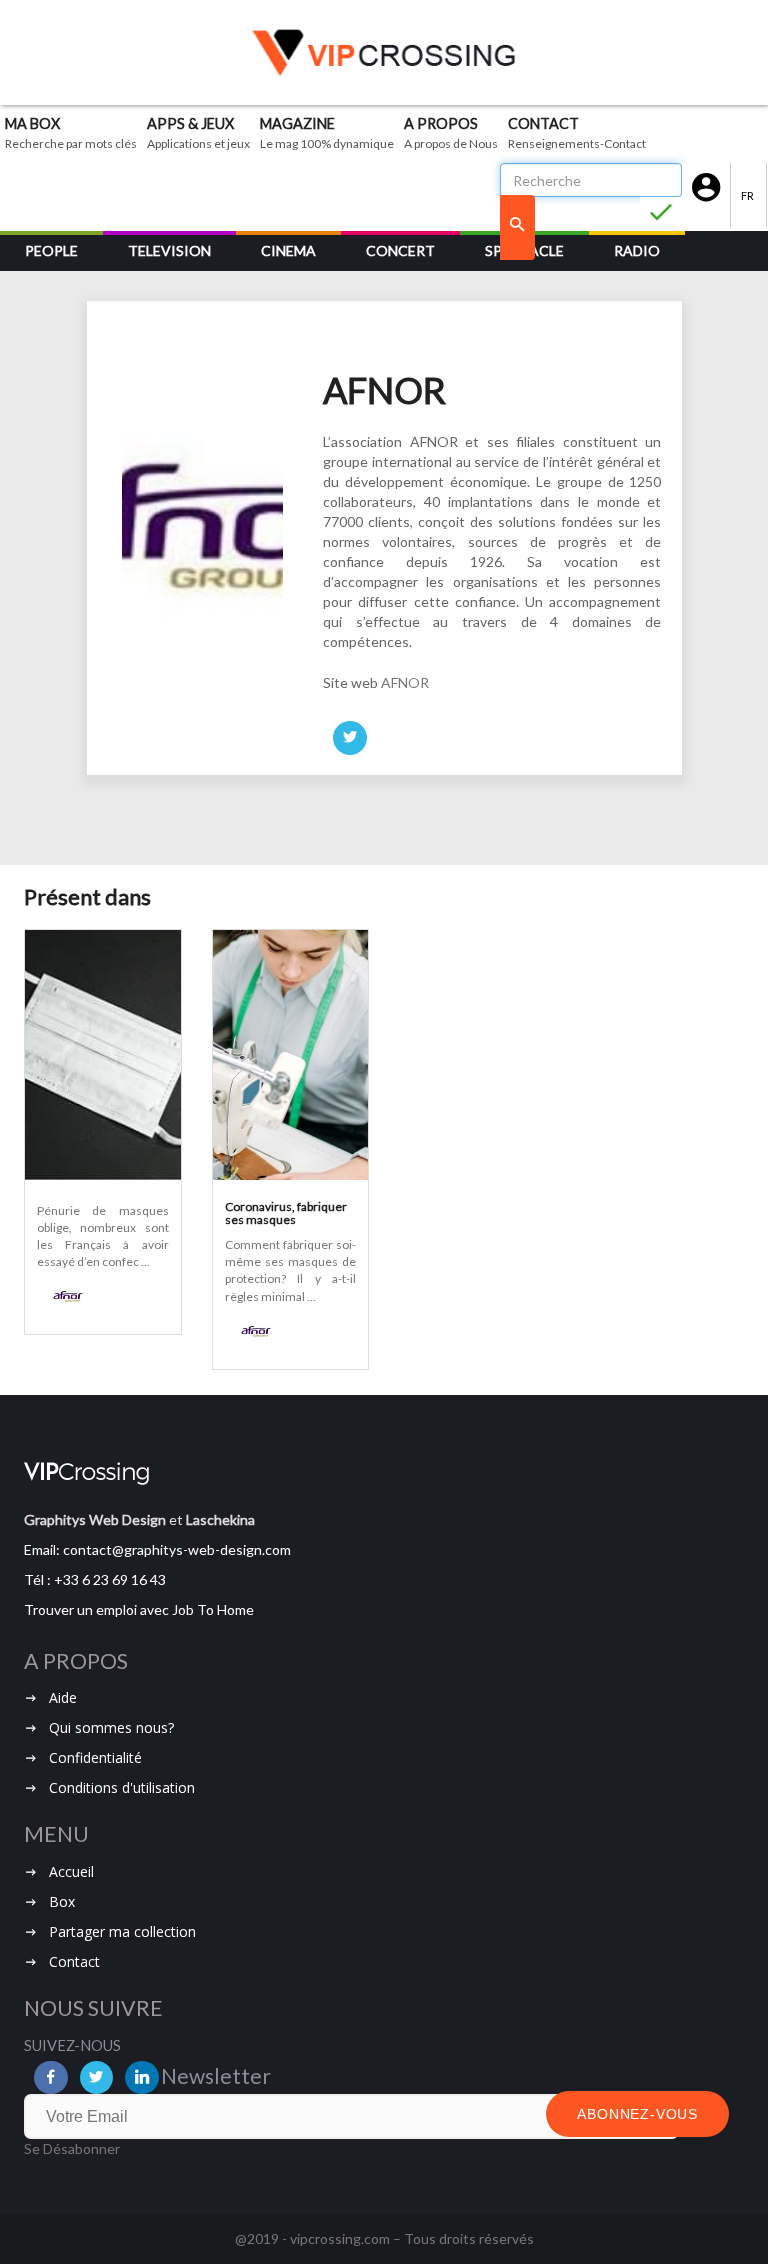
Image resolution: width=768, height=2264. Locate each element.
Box (62, 1901)
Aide (63, 1697)
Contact (74, 1961)
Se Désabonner (72, 2148)
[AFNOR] (62, 1296)
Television (169, 250)
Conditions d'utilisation (122, 1787)
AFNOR (405, 682)
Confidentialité (95, 1757)
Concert (400, 250)
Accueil (71, 1871)
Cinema (288, 250)
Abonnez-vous (637, 2114)
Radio (637, 250)
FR (748, 195)
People (51, 250)
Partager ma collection (122, 1931)
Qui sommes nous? (111, 1727)
